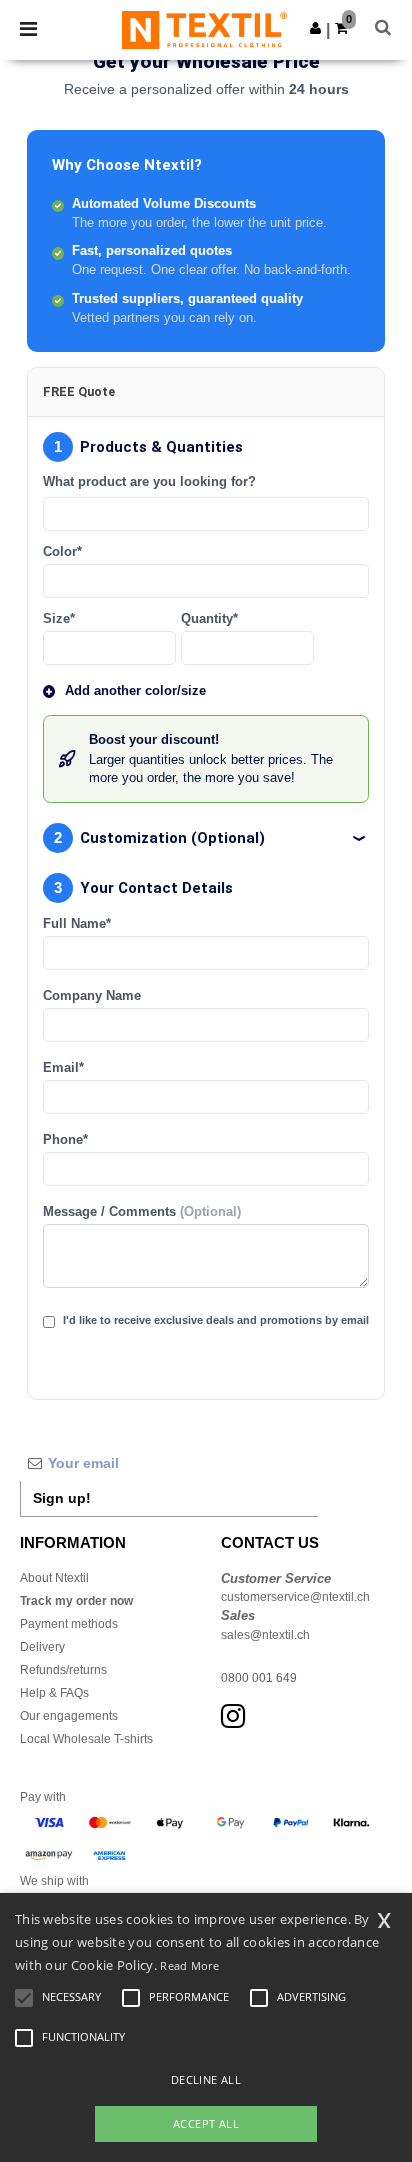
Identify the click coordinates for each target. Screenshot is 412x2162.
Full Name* (77, 924)
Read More (189, 1965)
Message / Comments (142, 1212)
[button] (315, 28)
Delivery (42, 1647)
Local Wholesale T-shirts (86, 1739)
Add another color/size (135, 691)
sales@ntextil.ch (265, 1635)
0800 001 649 (259, 1678)
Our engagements (69, 1716)
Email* (63, 1068)
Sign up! (62, 1498)
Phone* (65, 1140)
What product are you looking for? (149, 482)
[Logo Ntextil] (204, 29)
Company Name (92, 996)
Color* (62, 552)
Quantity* (209, 619)
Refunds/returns (63, 1670)
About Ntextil (54, 1578)
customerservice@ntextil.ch (295, 1597)
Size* (59, 619)
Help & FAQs (54, 1693)
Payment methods (69, 1624)
